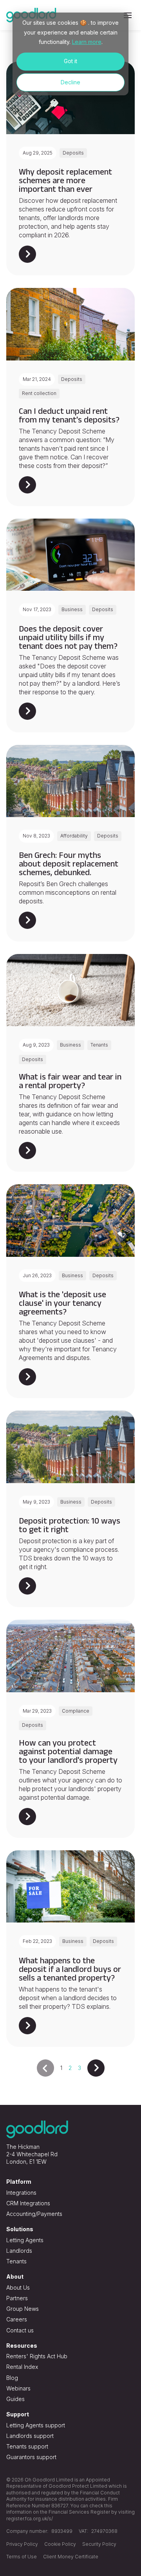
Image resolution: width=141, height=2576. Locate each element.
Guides (15, 2399)
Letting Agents (25, 2240)
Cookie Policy (60, 2544)
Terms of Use (22, 2557)
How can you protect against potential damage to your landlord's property (68, 1751)
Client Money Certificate (71, 2557)
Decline (70, 82)
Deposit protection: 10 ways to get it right (70, 1525)
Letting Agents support (36, 2425)
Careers (17, 2319)
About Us (18, 2287)
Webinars (18, 2388)
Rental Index (22, 2367)
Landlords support (30, 2436)
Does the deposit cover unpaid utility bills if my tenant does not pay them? (68, 637)
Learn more (87, 42)
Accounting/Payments (34, 2214)
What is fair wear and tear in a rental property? (70, 1081)
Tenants (16, 2261)
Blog (12, 2378)
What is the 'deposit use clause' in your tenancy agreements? (62, 1303)
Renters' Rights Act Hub (37, 2356)
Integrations (21, 2193)
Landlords (19, 2251)
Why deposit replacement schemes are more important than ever (65, 180)
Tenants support (27, 2446)
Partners (17, 2298)
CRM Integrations (28, 2203)
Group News (23, 2309)
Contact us (20, 2330)
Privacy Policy (22, 2544)
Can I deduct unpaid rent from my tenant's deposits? (69, 415)
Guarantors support (31, 2457)
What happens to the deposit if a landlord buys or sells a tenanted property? (70, 1969)
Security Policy (99, 2544)
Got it (70, 61)
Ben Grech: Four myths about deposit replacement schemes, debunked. (69, 863)
